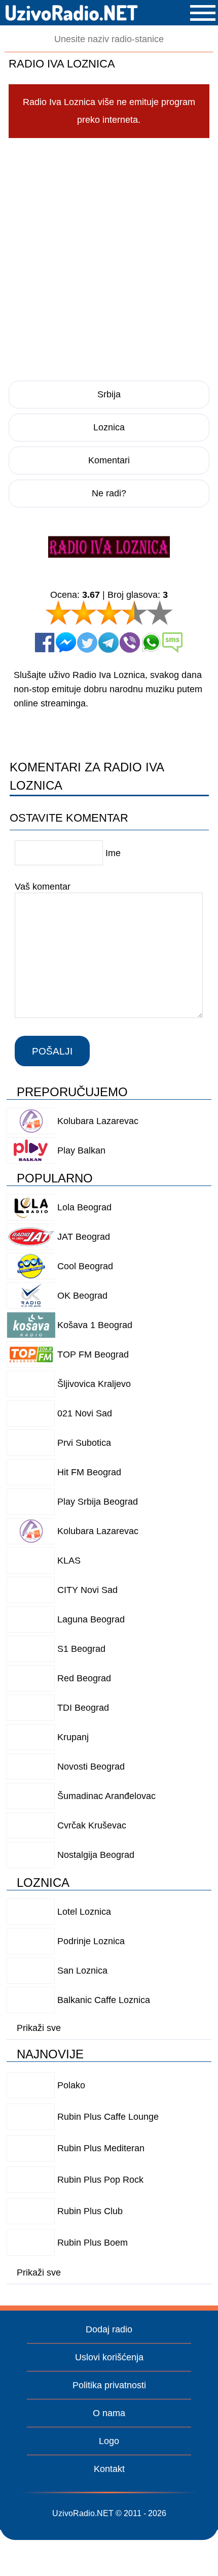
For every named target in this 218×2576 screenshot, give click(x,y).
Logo (109, 2441)
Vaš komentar (43, 887)
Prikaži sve (39, 2028)
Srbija (109, 394)
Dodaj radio (109, 2329)
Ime (113, 853)
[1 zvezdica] (58, 613)
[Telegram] (108, 642)
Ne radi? (109, 493)
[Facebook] (45, 642)
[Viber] (130, 642)
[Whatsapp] (151, 642)
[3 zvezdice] (109, 613)
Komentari (109, 460)
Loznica (109, 427)
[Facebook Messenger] (66, 642)
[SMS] (172, 642)
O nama (109, 2413)
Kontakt (109, 2469)
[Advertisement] (109, 258)
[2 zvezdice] (84, 613)
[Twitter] (87, 642)
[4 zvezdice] (134, 613)
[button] (203, 13)
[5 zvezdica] (160, 613)
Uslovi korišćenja (109, 2357)
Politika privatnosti (109, 2385)
